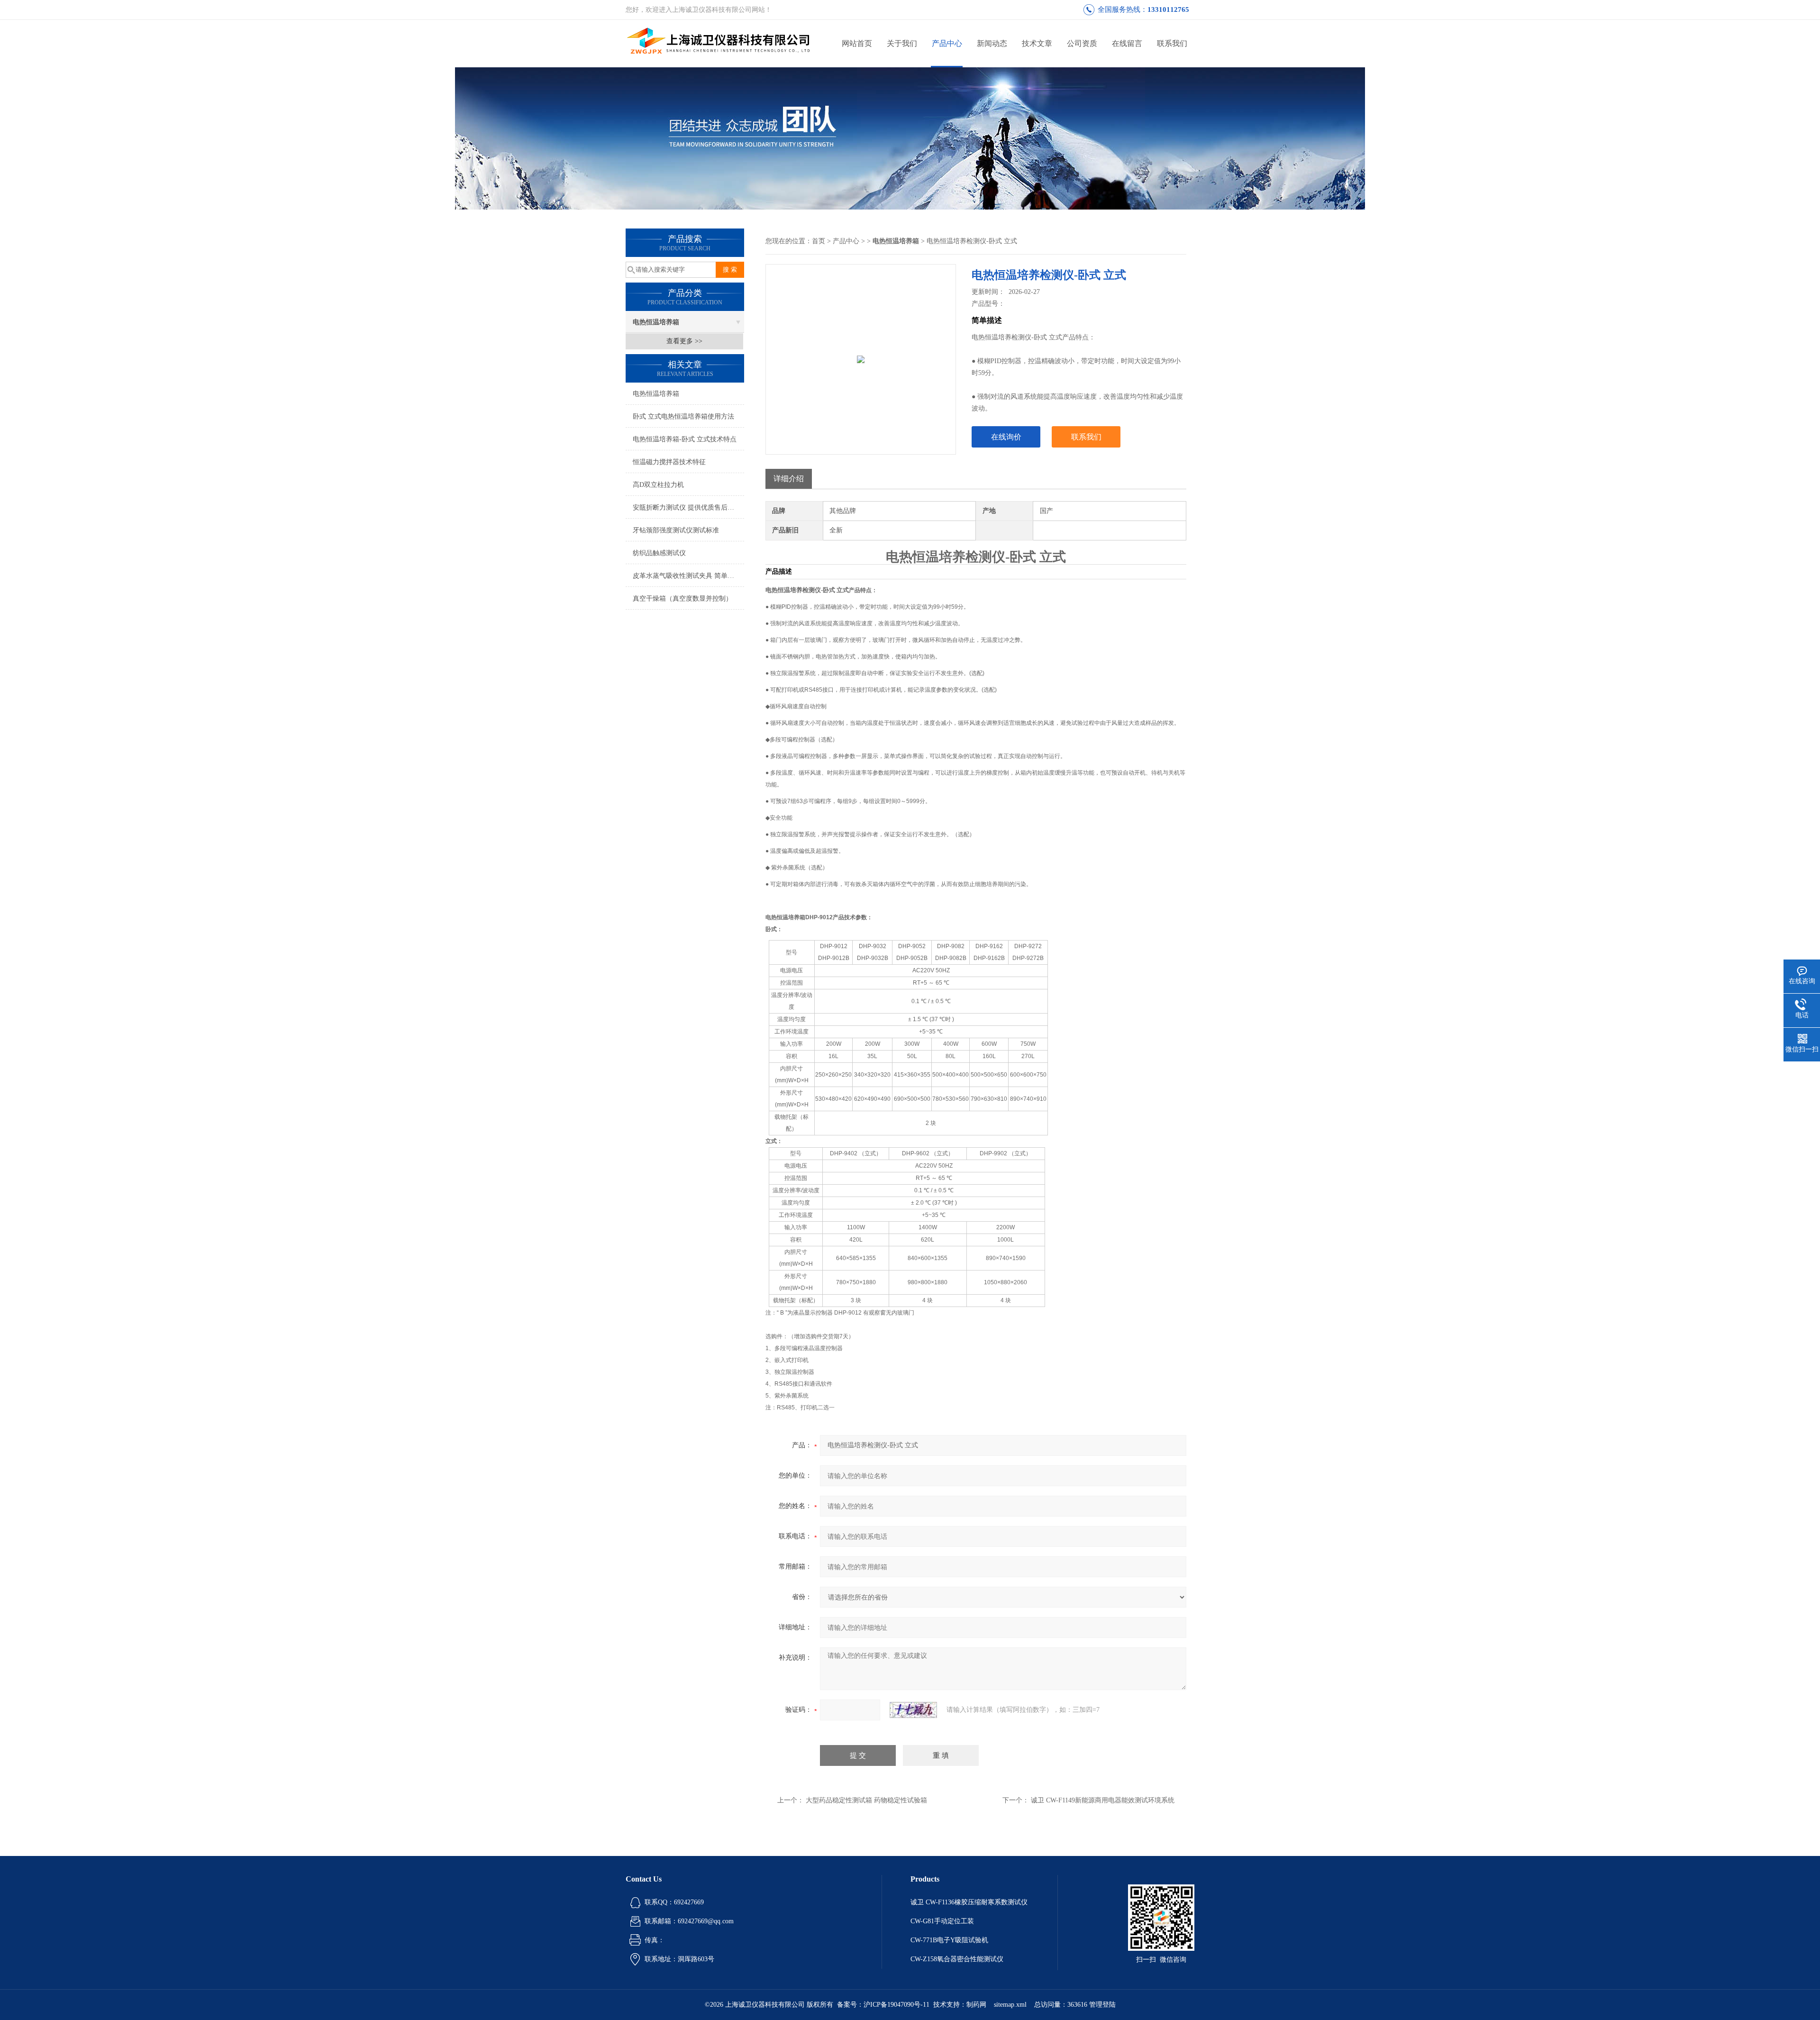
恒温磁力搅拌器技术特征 (669, 462)
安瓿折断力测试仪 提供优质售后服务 (687, 507)
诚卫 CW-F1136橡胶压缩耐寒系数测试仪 (969, 1902)
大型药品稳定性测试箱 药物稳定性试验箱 (866, 1800)
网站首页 (857, 43)
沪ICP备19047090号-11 (896, 2005)
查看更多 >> (684, 341)
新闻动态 (992, 43)
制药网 (976, 2005)
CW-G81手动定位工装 (942, 1921)
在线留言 (1127, 43)
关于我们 (902, 43)
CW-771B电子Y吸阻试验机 (949, 1940)
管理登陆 (1102, 2005)
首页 (819, 241)
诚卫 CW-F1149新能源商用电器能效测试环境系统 (1103, 1800)
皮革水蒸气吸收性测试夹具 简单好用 (687, 576)
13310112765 (1168, 9)
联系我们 (1172, 43)
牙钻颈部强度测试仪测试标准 (676, 530)
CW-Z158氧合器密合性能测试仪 (957, 1959)
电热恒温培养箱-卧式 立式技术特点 (685, 439)
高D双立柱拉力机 (658, 485)
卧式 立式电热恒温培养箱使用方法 (683, 416)
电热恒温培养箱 (656, 322)
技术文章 (1037, 43)
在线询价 (1006, 437)
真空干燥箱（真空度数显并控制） (682, 599)
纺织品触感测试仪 (659, 553)
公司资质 (1082, 43)
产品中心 (947, 43)
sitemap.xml (1010, 2005)
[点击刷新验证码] (913, 1710)
